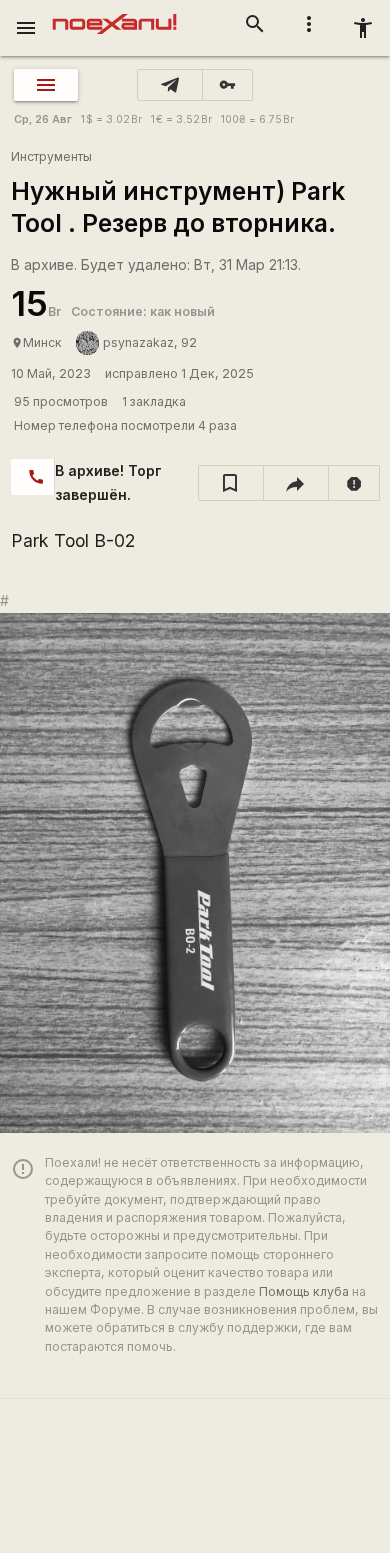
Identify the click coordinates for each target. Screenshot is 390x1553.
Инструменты (51, 156)
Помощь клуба (304, 1291)
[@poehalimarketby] (170, 85)
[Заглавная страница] (114, 14)
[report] (354, 483)
